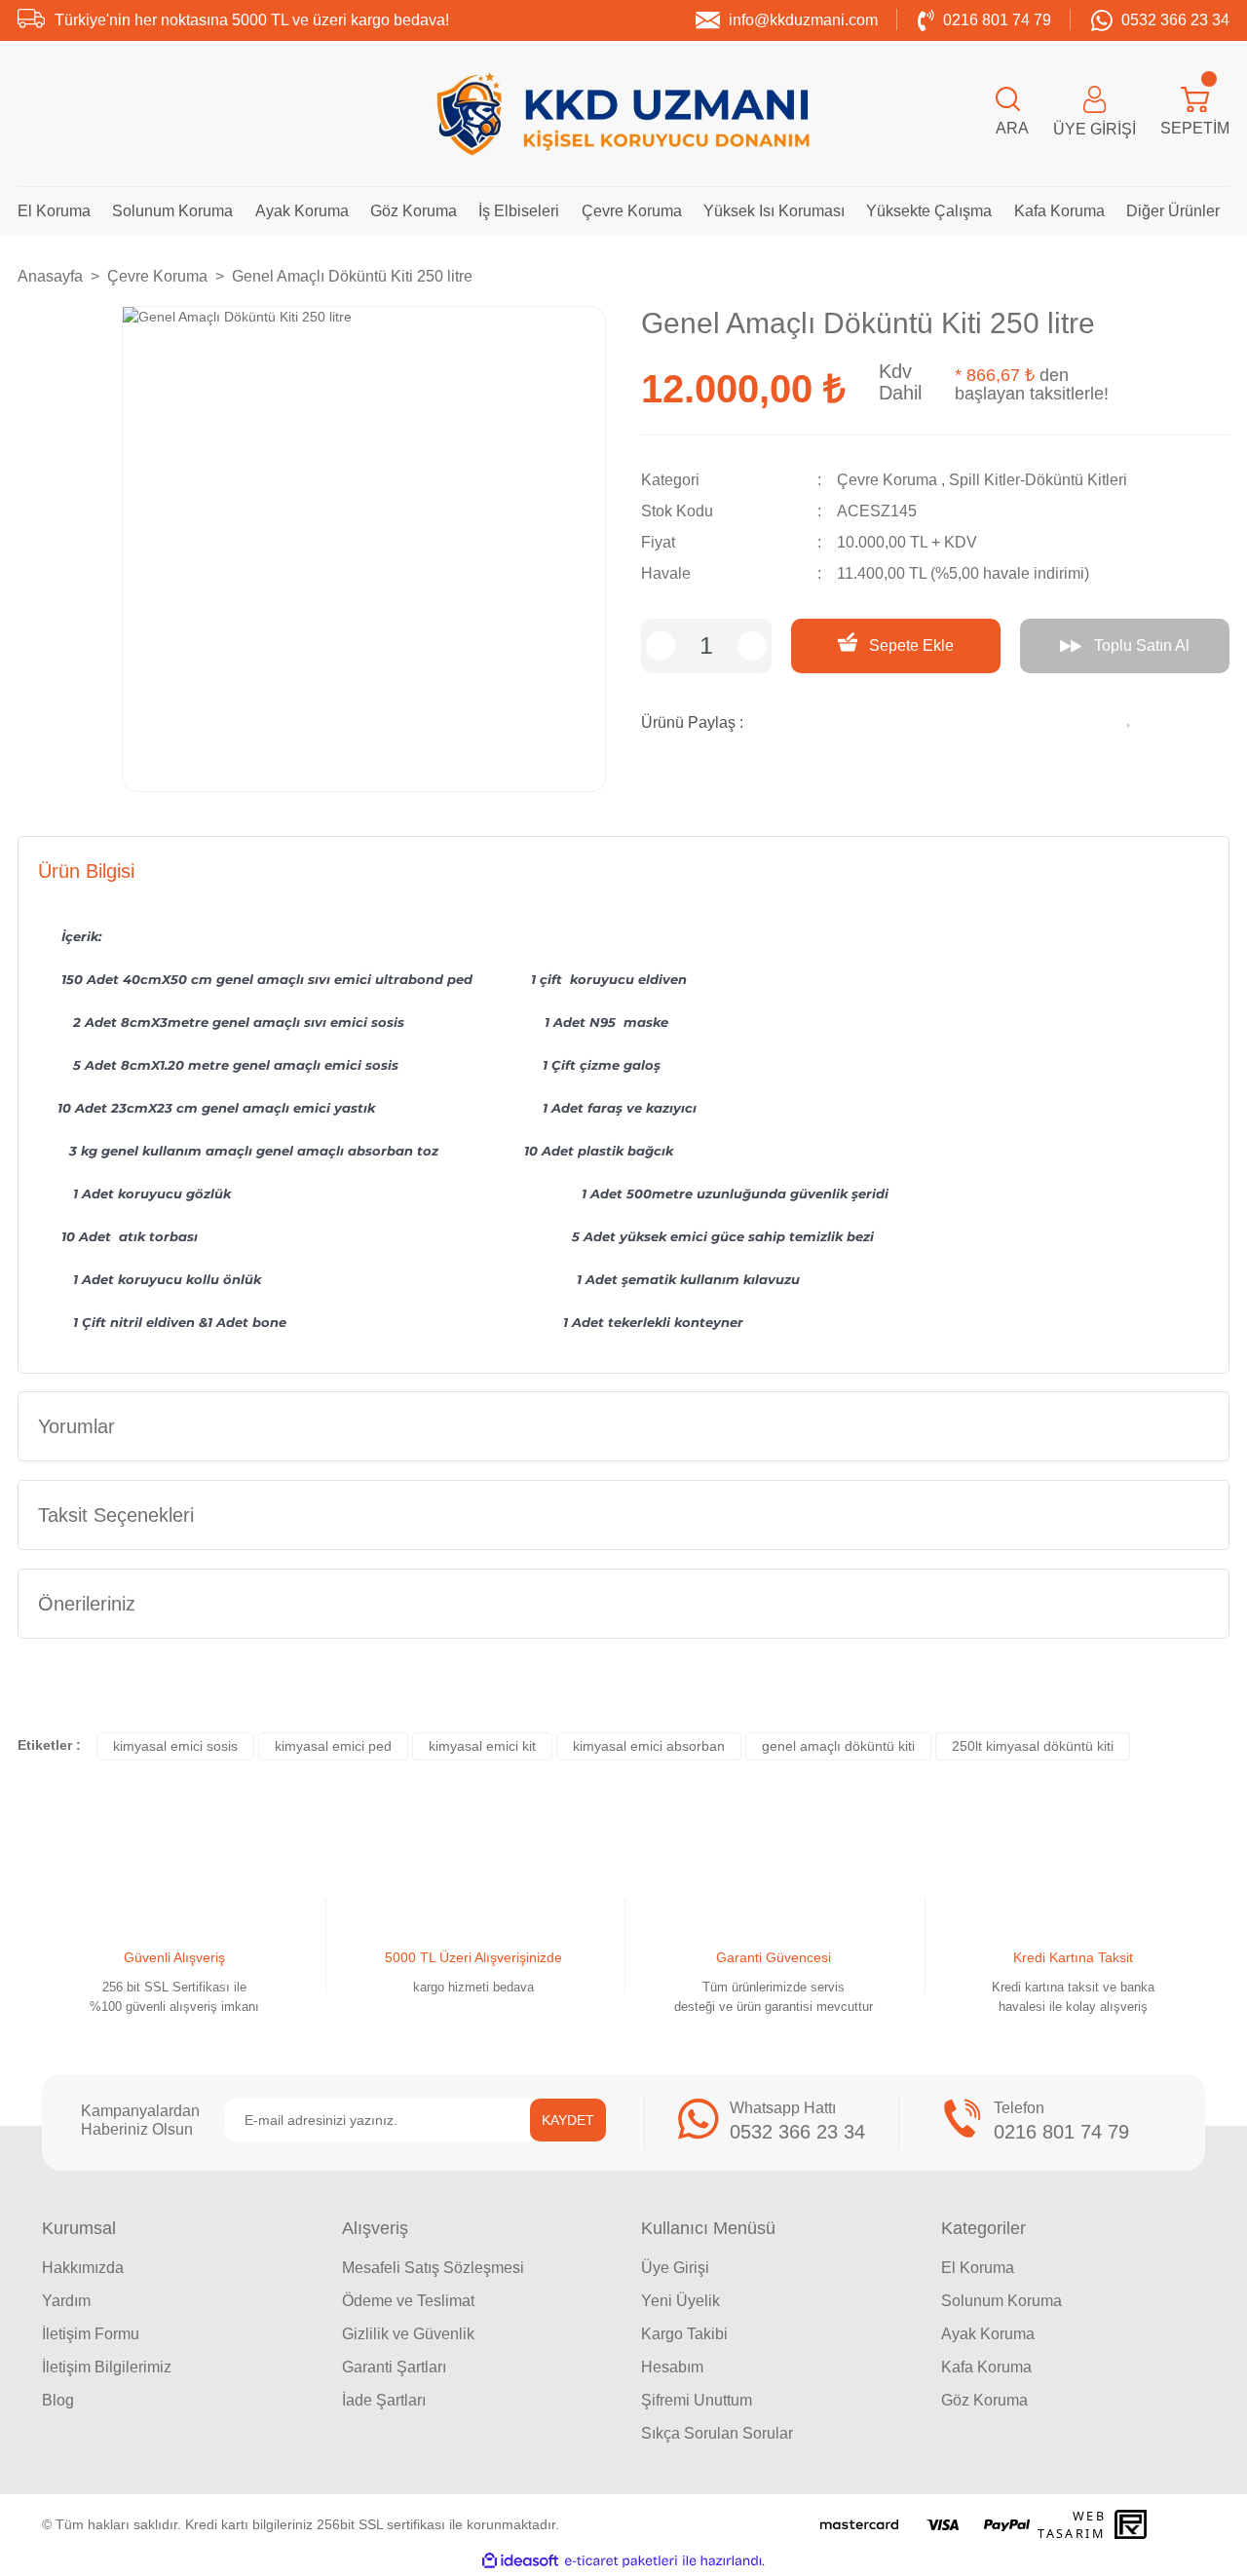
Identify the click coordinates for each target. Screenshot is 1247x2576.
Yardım (66, 2301)
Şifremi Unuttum (697, 2400)
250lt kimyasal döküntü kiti (1033, 1746)
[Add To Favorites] (1130, 715)
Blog (58, 2400)
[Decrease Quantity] (661, 646)
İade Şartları (384, 2400)
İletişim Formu (91, 2334)
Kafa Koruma (986, 2367)
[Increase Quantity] (752, 646)
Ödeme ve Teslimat (408, 2301)
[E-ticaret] (621, 2561)
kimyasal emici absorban (649, 1746)
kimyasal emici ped (333, 1746)
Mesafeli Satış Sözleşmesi (433, 2268)
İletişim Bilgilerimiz (107, 2367)
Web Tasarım (1072, 2524)
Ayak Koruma (988, 2334)
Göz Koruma (984, 2400)
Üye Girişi (675, 2268)
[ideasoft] (520, 2561)
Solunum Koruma (1001, 2301)
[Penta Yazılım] (1133, 2524)
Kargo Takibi (684, 2334)
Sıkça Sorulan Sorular (717, 2433)
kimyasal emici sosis (175, 1746)
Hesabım (672, 2367)
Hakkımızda (83, 2268)
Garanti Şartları (394, 2367)
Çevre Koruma (887, 480)
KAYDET (568, 2120)
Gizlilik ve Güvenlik (408, 2334)
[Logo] (623, 114)
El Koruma (978, 2268)
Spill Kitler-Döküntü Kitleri (1038, 480)
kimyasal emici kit (482, 1746)
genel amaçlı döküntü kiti (838, 1746)
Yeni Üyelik (680, 2301)
